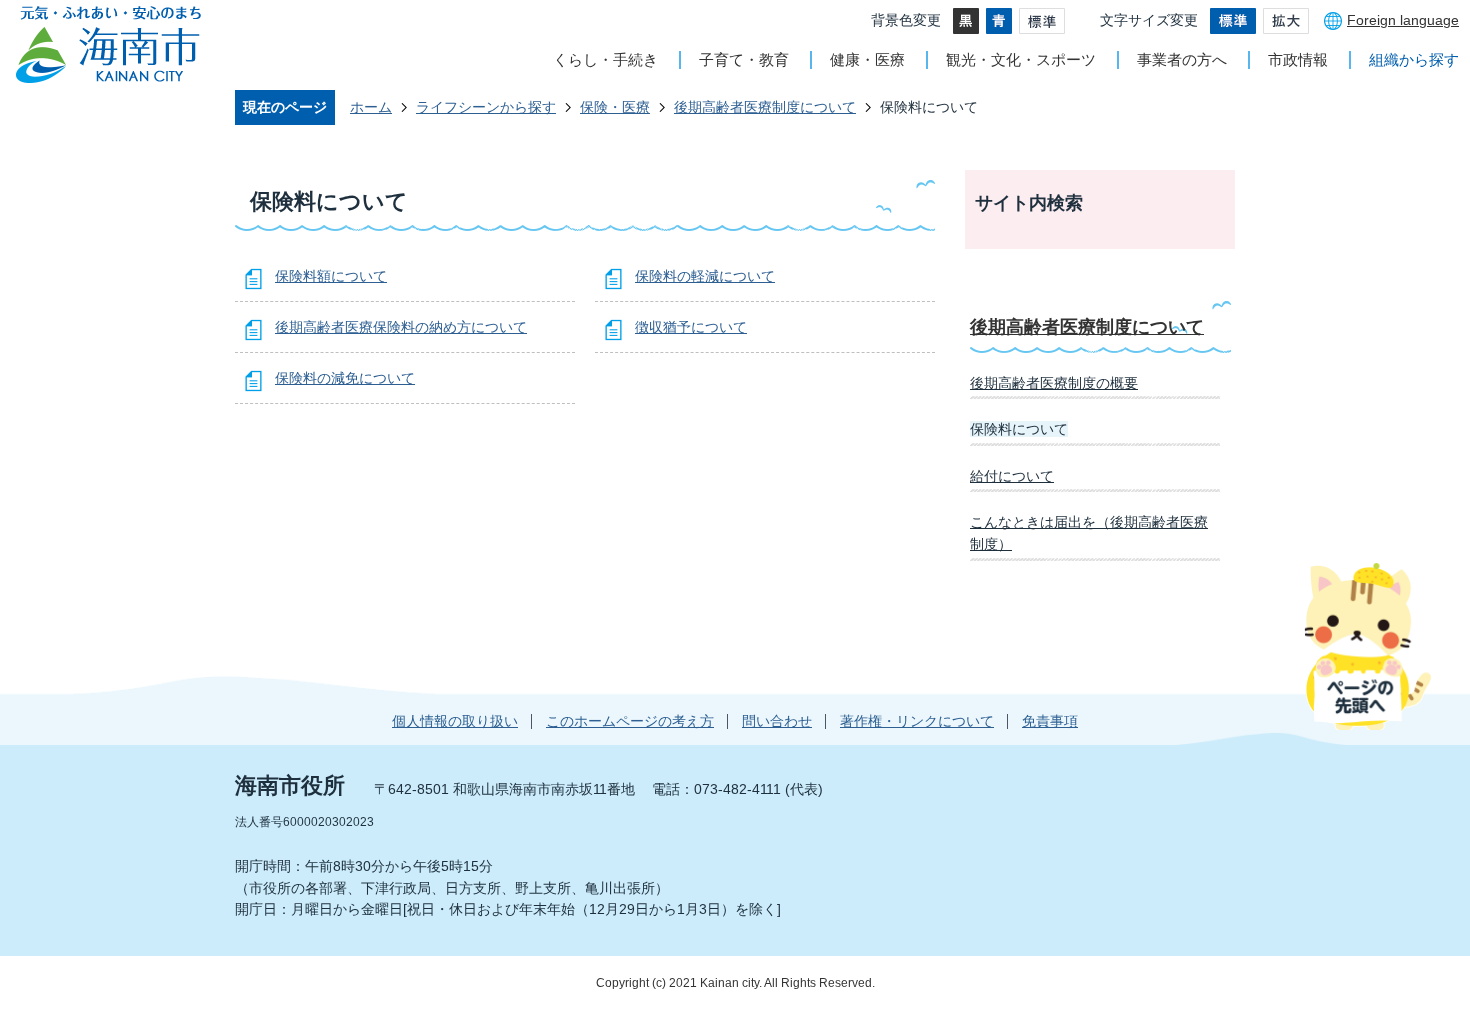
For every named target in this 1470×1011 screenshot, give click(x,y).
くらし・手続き (605, 59)
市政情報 (1298, 59)
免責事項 (1050, 721)
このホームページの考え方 (630, 721)
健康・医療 (867, 59)
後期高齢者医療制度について (765, 107)
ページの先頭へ (1367, 646)
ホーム (371, 107)
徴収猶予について (691, 327)
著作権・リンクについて (917, 721)
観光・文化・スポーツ (1021, 59)
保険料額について (331, 276)
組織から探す (1414, 59)
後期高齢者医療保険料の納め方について (401, 327)
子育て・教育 (744, 59)
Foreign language (1403, 20)
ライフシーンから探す (486, 107)
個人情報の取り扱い (455, 721)
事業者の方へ (1182, 59)
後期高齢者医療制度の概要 (1054, 383)
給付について (1012, 476)
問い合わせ (777, 721)
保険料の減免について (345, 378)
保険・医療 (615, 107)
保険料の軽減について (705, 276)
